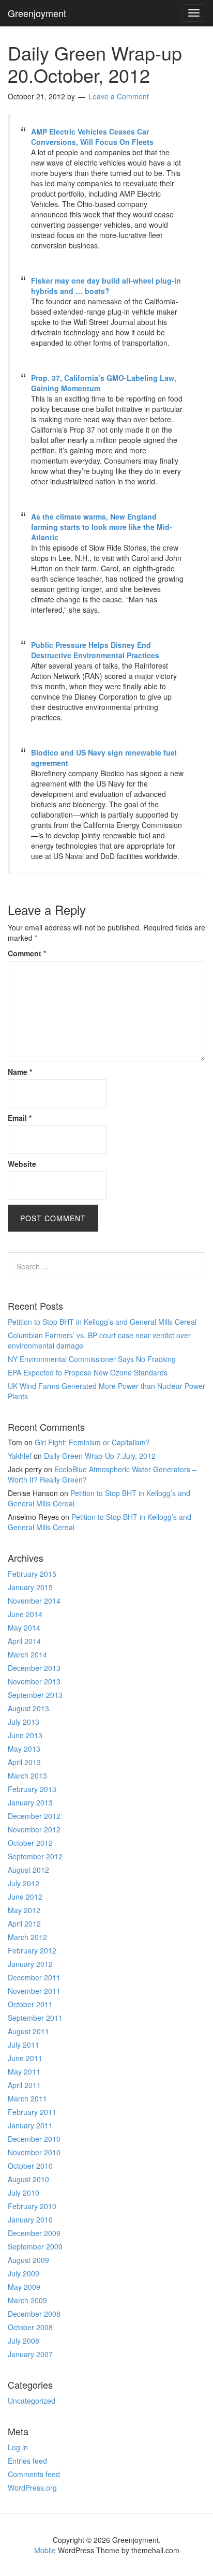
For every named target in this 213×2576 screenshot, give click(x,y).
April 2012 (24, 1923)
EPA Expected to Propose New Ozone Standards (88, 1372)
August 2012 (28, 1870)
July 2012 (24, 1883)
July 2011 (24, 2045)
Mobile (45, 2550)
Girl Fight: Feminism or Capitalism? (92, 1442)
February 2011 (32, 2112)
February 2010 (32, 2206)
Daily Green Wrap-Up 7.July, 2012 (100, 1456)
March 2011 (27, 2098)
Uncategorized (32, 2401)
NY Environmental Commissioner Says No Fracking (92, 1359)
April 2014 (24, 1641)
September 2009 (35, 2246)
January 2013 (30, 1802)
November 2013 (34, 1681)
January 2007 (30, 2354)
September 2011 (35, 2018)
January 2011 (30, 2125)
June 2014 (25, 1614)
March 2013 (27, 1775)
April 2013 (24, 1762)
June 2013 (25, 1735)
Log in (18, 2447)
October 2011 (30, 2004)
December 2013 (34, 1668)
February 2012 (32, 1950)
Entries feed (27, 2461)
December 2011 (34, 1977)
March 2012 (27, 1937)
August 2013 (28, 1708)
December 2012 (34, 1816)
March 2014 (27, 1654)
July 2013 (24, 1722)
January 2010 (30, 2219)
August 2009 (28, 2260)
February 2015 (32, 1574)
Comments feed (34, 2474)
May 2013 (24, 1749)
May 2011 (24, 2071)
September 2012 (35, 1856)
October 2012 (30, 1843)
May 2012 (24, 1910)
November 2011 (34, 1991)
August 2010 (28, 2179)
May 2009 (24, 2287)
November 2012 (34, 1829)
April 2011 (24, 2085)
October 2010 (30, 2166)
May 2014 (24, 1627)
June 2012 (25, 1897)
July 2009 (24, 2273)
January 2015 (30, 1587)
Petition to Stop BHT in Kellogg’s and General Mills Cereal (102, 1322)
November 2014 (34, 1601)
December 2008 (34, 2314)
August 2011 (28, 2031)
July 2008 (24, 2341)
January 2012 (30, 1964)
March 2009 (27, 2300)
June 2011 (25, 2058)
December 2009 (34, 2233)
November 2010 (34, 2152)
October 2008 (30, 2327)
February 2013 (32, 1789)
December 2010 (34, 2139)
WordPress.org (32, 2488)
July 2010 (24, 2193)
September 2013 (35, 1695)
